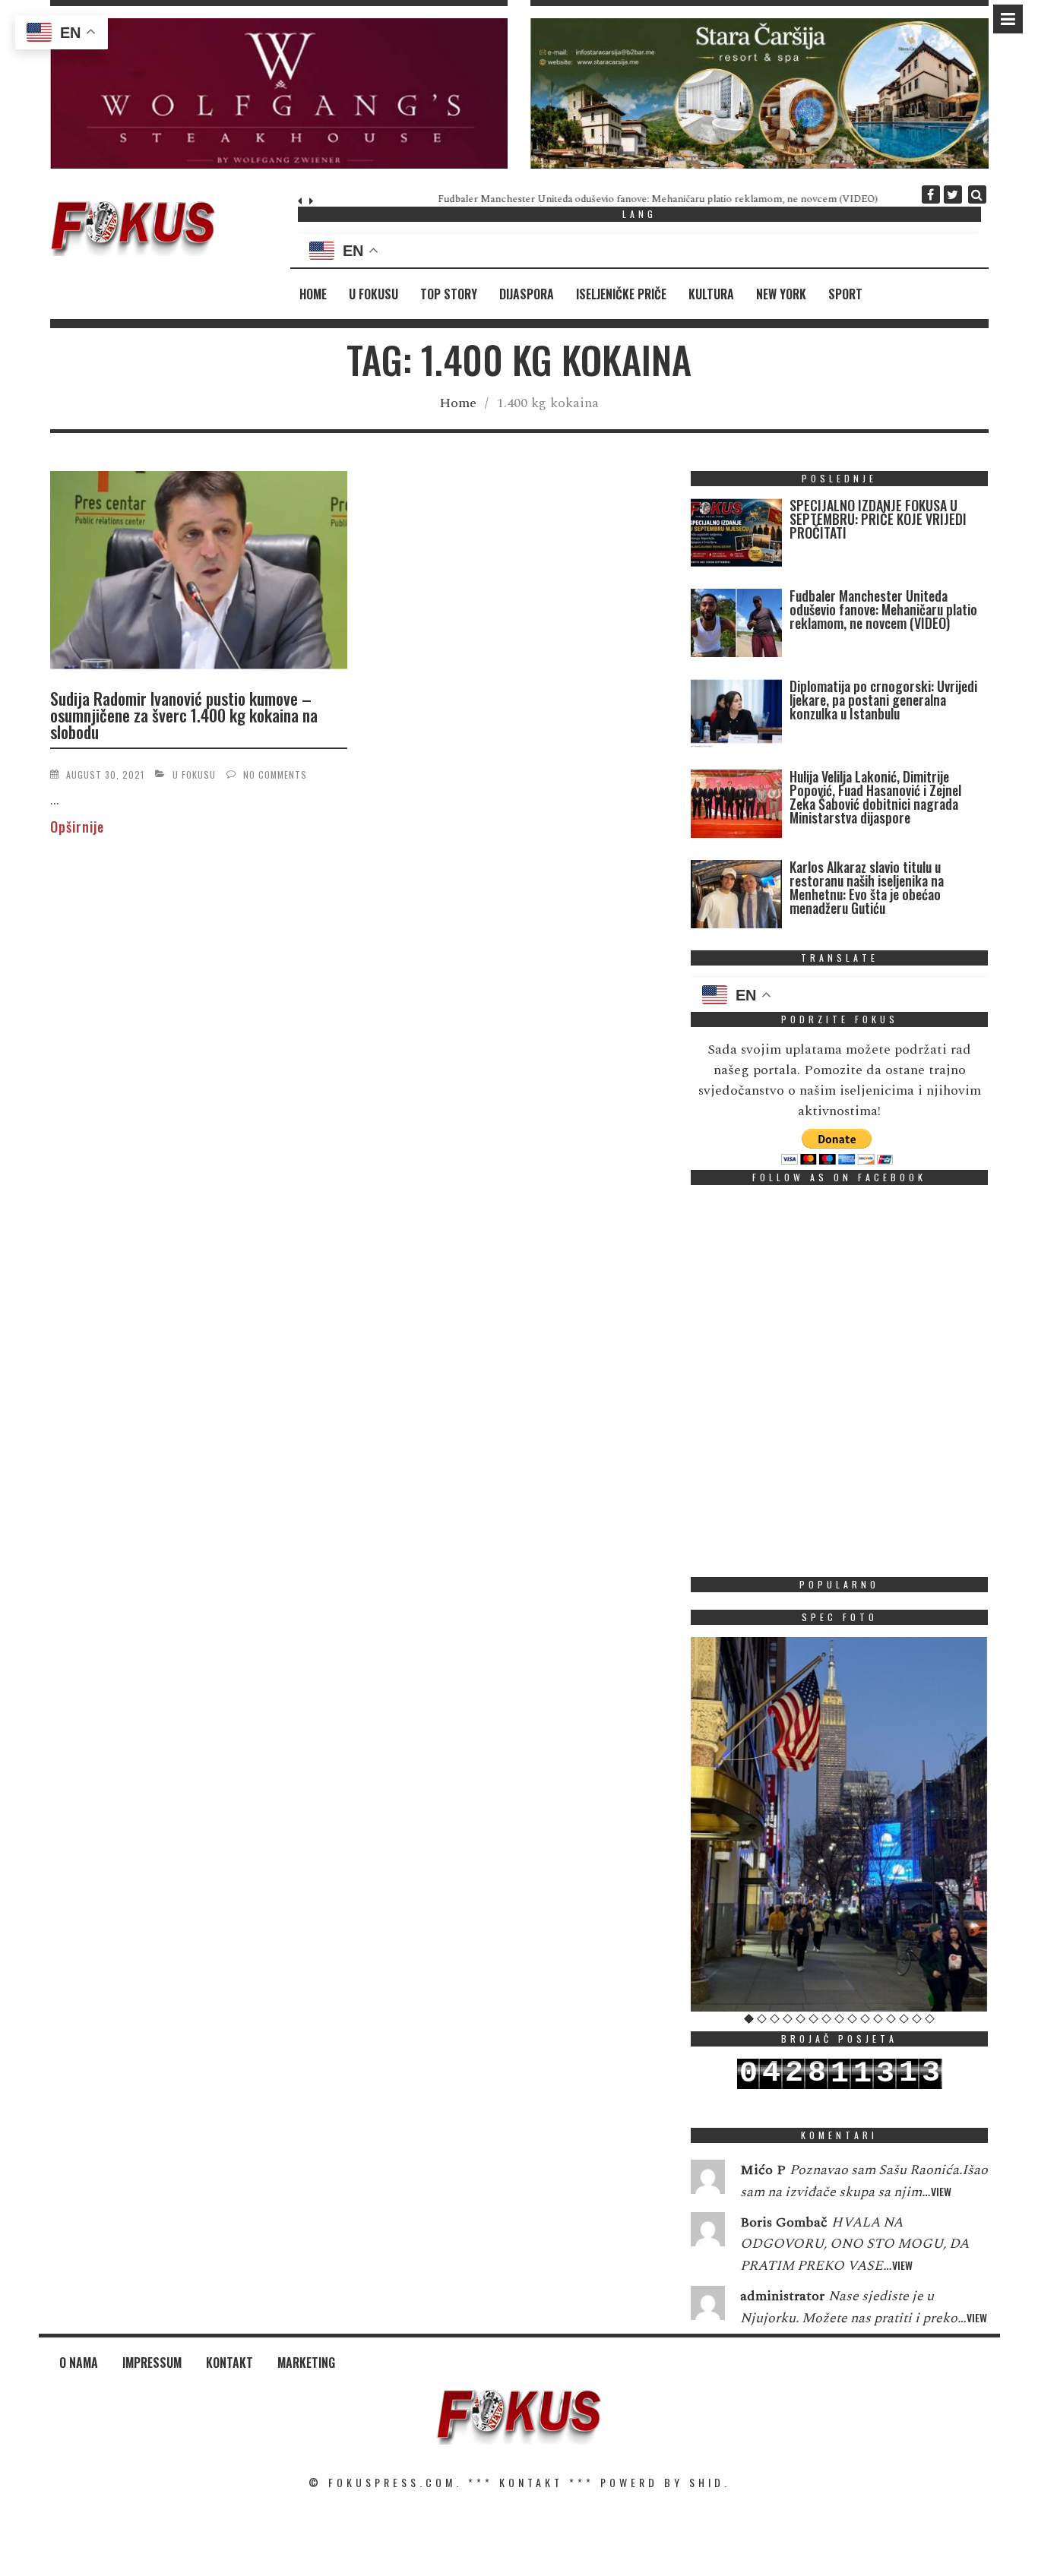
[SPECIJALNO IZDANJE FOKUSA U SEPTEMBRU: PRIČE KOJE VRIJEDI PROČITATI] (736, 536)
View (941, 2191)
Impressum (152, 2363)
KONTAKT (531, 2482)
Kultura (711, 294)
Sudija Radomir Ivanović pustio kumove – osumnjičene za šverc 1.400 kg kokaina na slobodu (184, 715)
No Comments (275, 774)
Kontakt (229, 2363)
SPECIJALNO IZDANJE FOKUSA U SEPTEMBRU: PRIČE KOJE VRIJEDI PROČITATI (878, 519)
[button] (279, 93)
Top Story (449, 294)
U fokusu (373, 294)
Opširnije (77, 827)
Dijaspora (527, 294)
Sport (845, 294)
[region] (279, 93)
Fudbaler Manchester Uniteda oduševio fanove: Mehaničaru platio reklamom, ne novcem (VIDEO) (541, 199)
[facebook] (931, 194)
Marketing (306, 2363)
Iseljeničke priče (621, 294)
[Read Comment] (708, 2180)
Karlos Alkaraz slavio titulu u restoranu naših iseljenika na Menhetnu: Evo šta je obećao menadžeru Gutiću (867, 887)
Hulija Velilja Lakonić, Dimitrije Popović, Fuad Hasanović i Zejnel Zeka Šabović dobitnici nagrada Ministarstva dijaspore (875, 797)
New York (781, 294)
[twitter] (953, 194)
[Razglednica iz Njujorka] (840, 1824)
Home (313, 294)
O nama (79, 2363)
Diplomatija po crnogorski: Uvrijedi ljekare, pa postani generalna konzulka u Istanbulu (883, 700)
